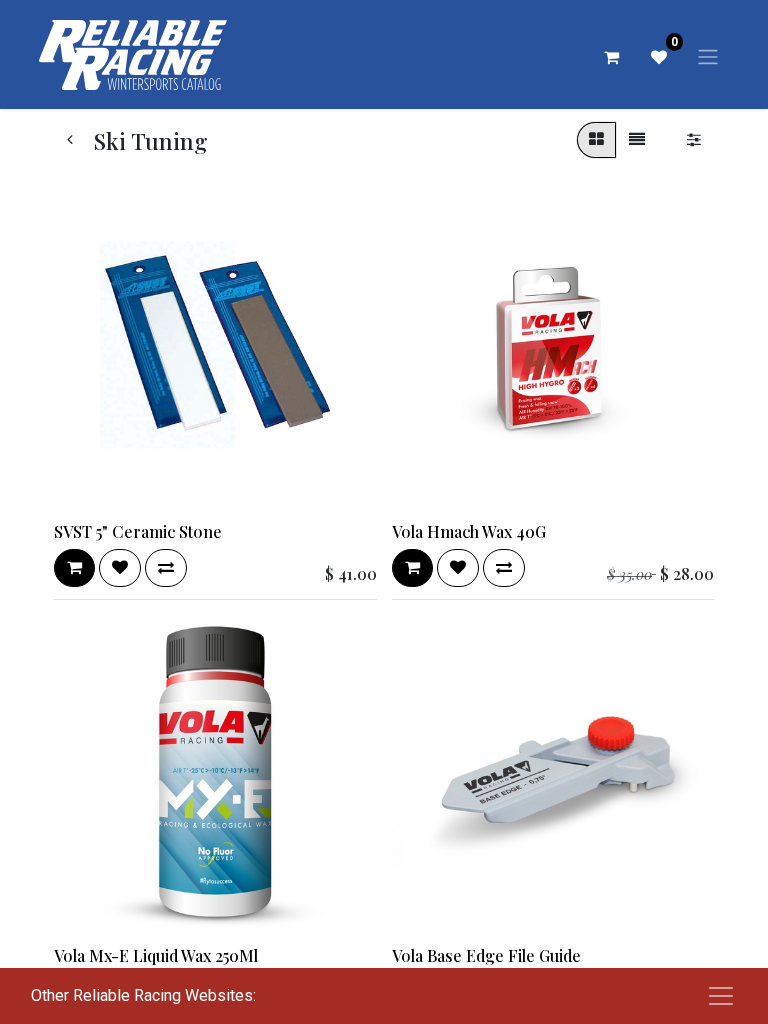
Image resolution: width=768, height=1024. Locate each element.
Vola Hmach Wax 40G (469, 531)
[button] (74, 568)
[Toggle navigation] (708, 56)
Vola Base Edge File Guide (486, 955)
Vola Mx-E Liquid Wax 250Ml (156, 955)
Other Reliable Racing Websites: (143, 995)
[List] (637, 140)
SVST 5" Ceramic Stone (138, 531)
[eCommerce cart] (611, 57)
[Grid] (596, 140)
